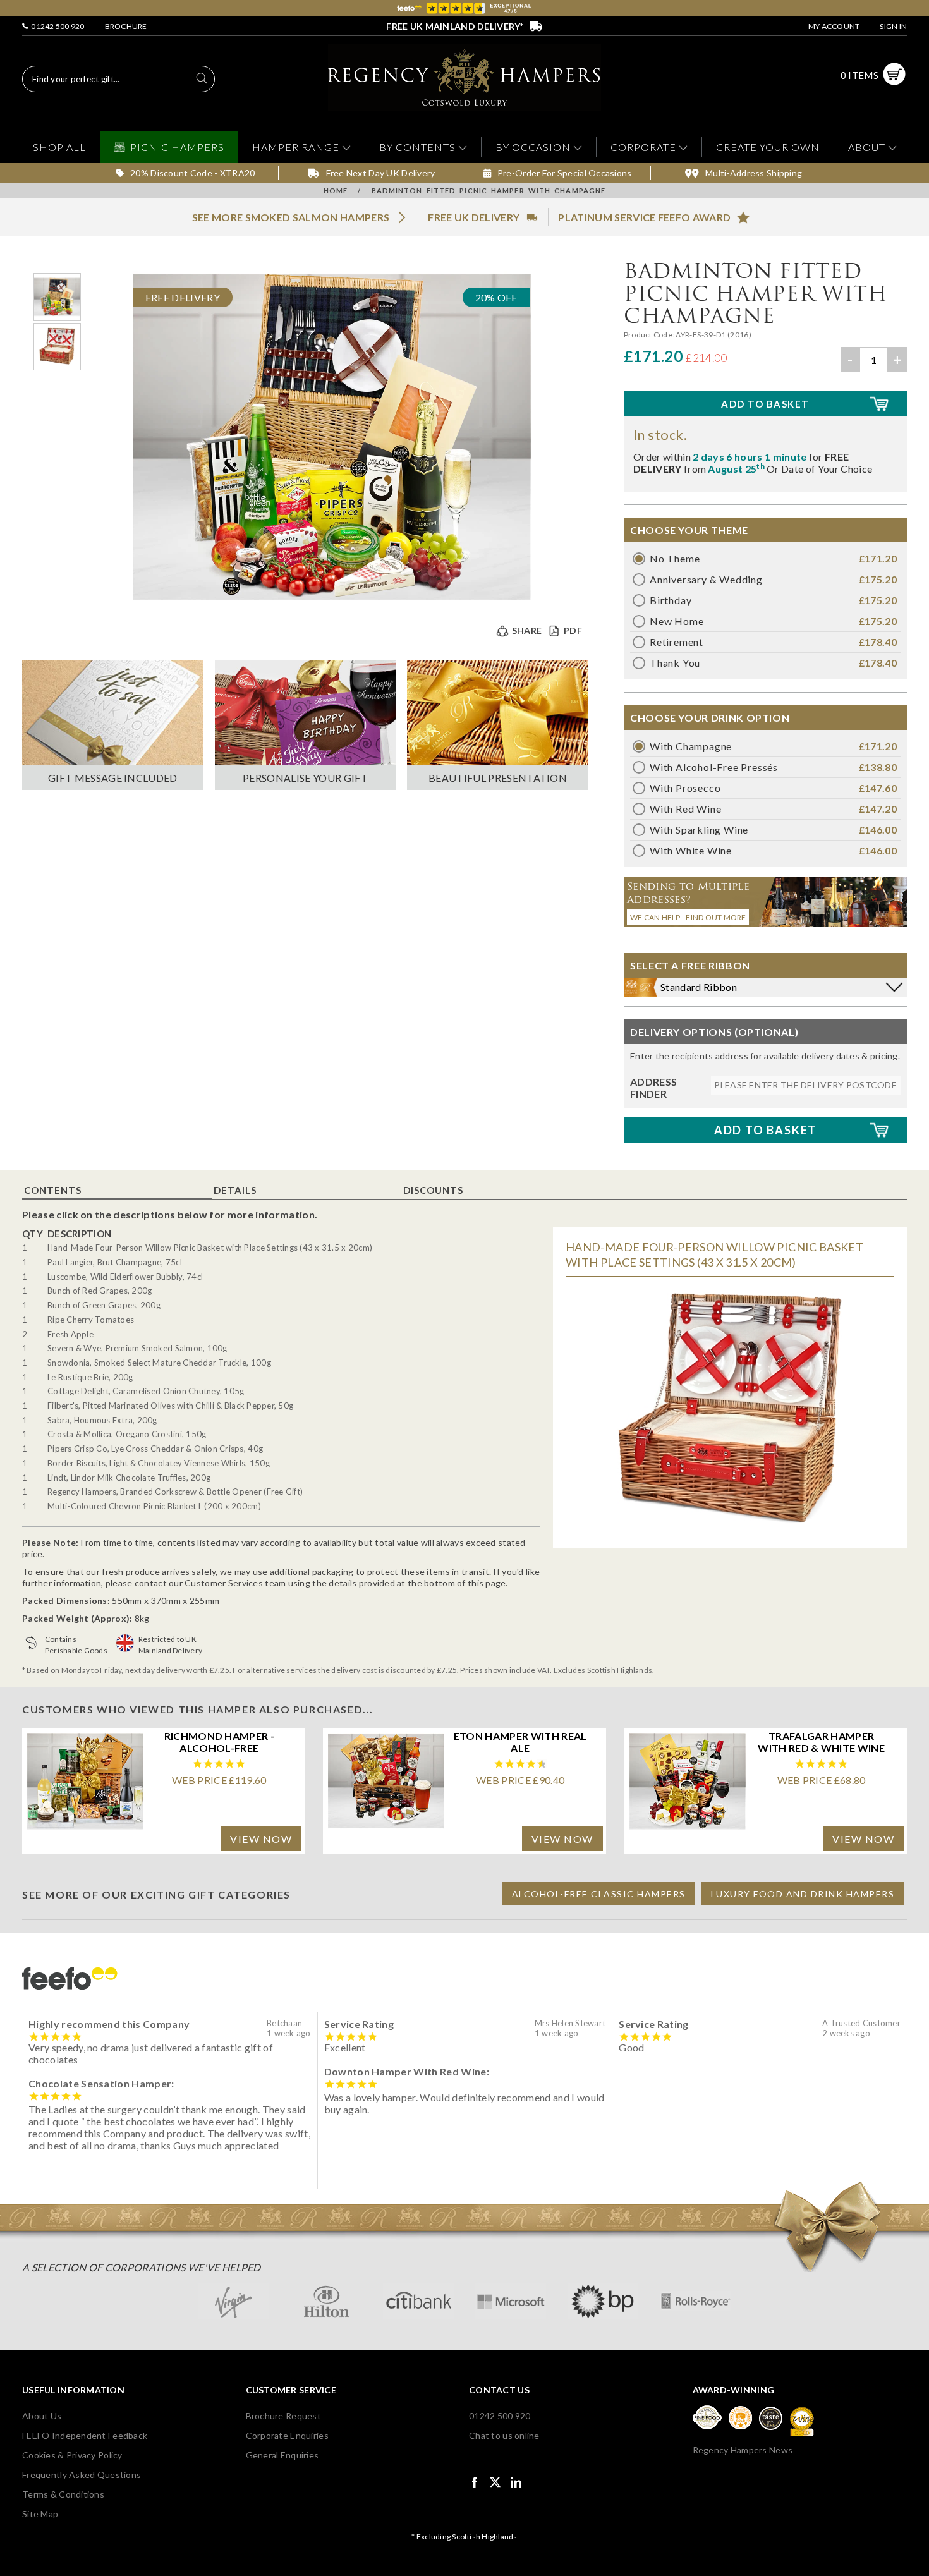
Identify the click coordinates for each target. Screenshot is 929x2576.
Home (336, 191)
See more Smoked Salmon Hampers (291, 217)
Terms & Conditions (63, 2494)
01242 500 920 (57, 26)
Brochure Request (283, 2416)
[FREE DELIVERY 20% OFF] (332, 599)
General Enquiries (282, 2455)
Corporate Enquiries (287, 2435)
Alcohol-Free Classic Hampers (599, 1894)
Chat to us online (504, 2435)
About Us (42, 2416)
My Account (834, 26)
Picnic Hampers (177, 147)
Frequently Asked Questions (82, 2475)
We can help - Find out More (688, 917)
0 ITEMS (859, 75)
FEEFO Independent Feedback (85, 2435)
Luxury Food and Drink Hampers (803, 1894)
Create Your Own (768, 147)
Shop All (59, 147)
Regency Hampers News (743, 2450)
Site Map (40, 2514)
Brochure (126, 26)
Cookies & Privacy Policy (72, 2455)
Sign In (893, 26)
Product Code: (650, 335)
